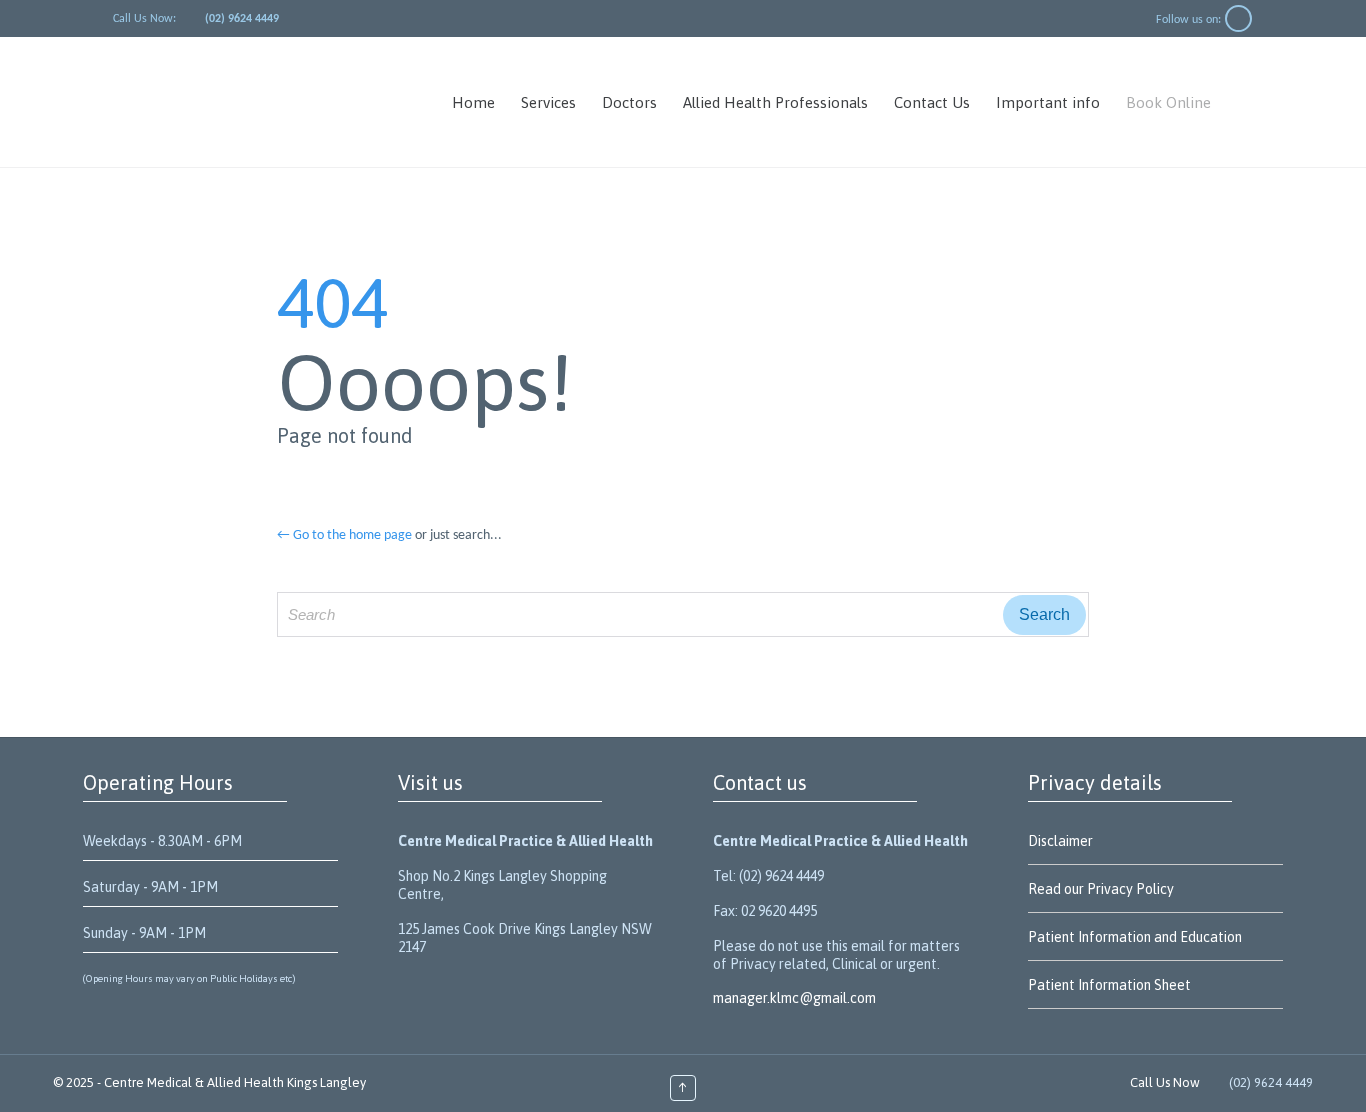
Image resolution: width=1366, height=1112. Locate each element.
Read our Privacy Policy (1101, 889)
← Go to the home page (344, 535)
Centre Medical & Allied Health (194, 1082)
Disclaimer (1060, 841)
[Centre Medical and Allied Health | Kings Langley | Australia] (262, 102)
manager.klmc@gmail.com (794, 998)
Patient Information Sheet (1109, 985)
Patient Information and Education (1135, 937)
